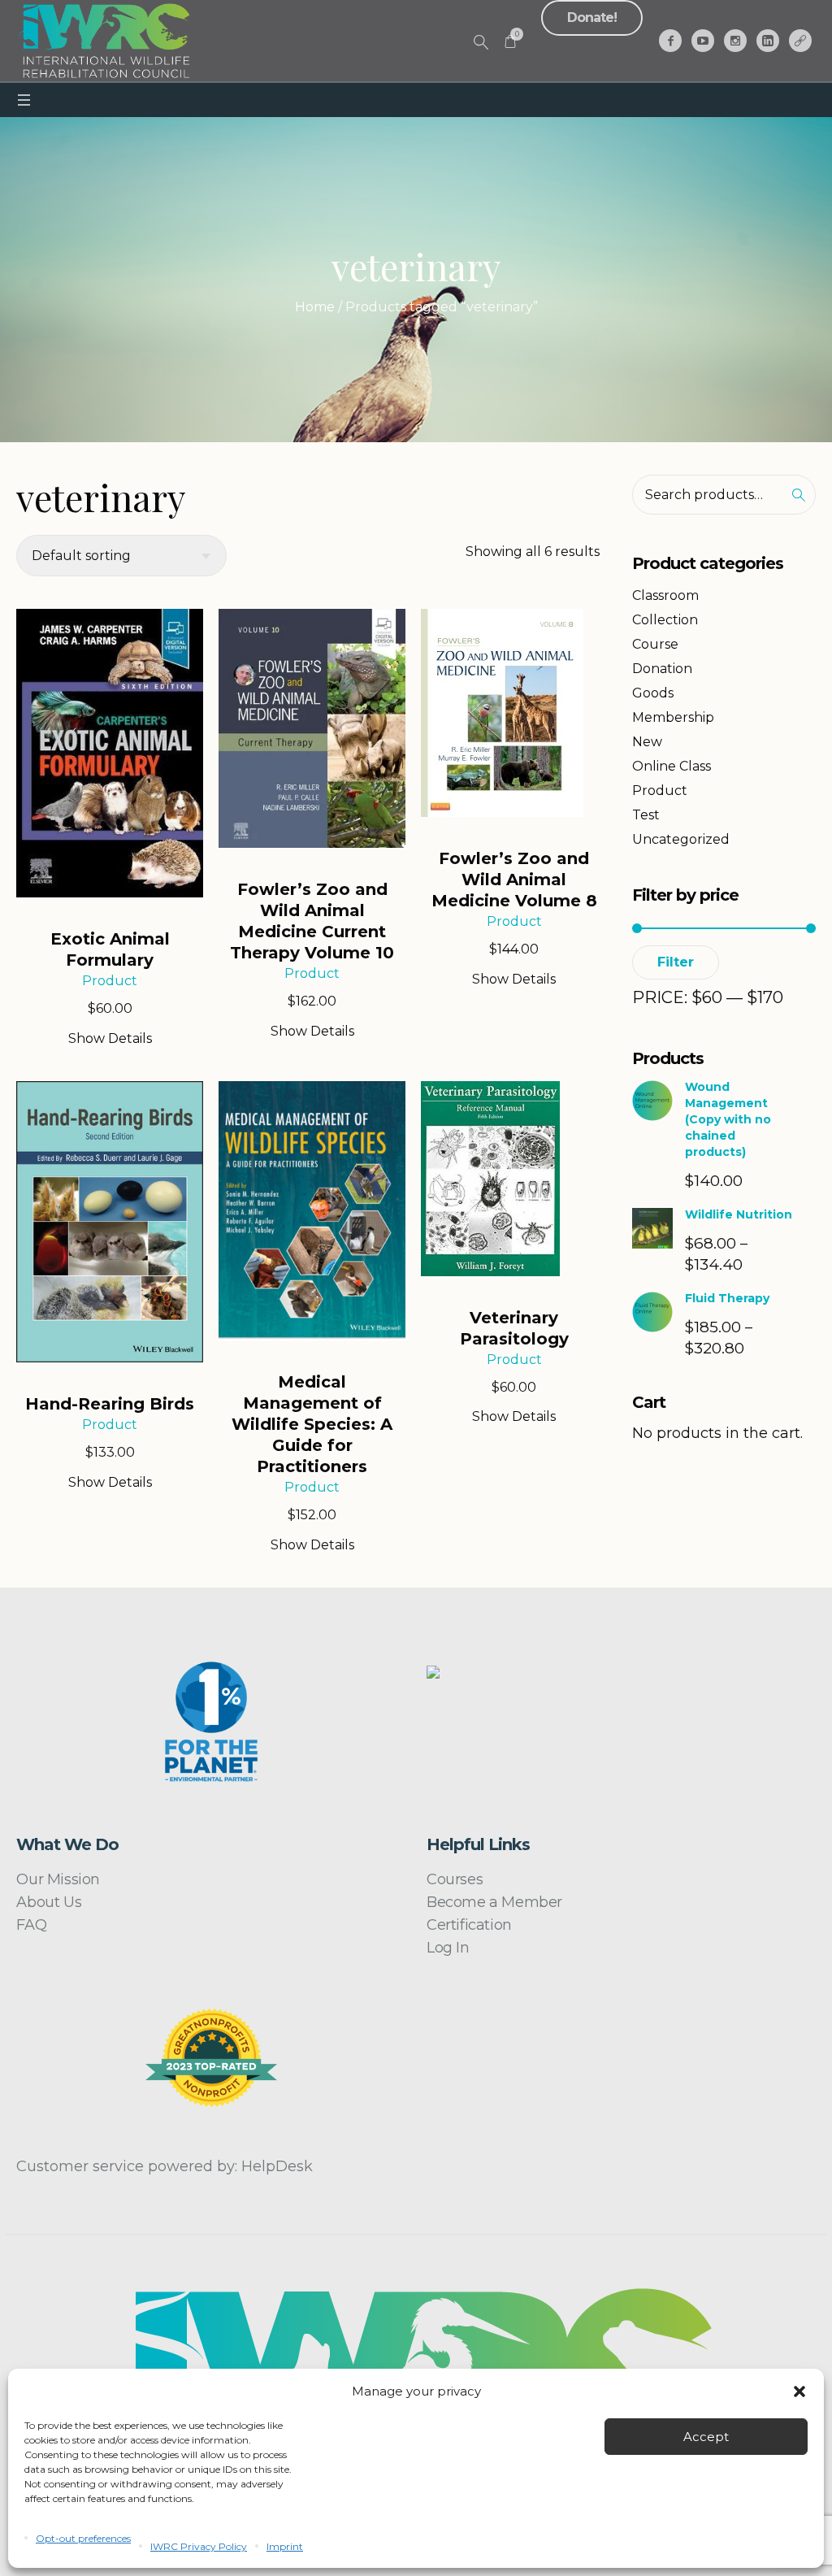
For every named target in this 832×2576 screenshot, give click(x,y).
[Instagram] (735, 41)
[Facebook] (670, 41)
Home (315, 307)
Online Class (672, 766)
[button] (799, 2391)
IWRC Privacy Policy (199, 2546)
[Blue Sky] (800, 41)
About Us (49, 1902)
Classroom (665, 595)
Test (646, 815)
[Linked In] (768, 41)
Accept (706, 2437)
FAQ (31, 1925)
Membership (673, 717)
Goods (653, 693)
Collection (665, 620)
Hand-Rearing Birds (110, 1404)
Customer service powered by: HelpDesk (165, 2166)
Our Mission (58, 1879)
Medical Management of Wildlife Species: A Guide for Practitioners (312, 1424)
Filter (676, 962)
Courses (455, 1879)
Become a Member (494, 1902)
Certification (469, 1925)
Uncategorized (681, 839)
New (647, 742)
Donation (662, 669)
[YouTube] (703, 41)
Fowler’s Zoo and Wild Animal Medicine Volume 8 (514, 880)
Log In (448, 1948)
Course (655, 644)
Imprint (285, 2546)
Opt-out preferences (83, 2538)
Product (110, 981)
